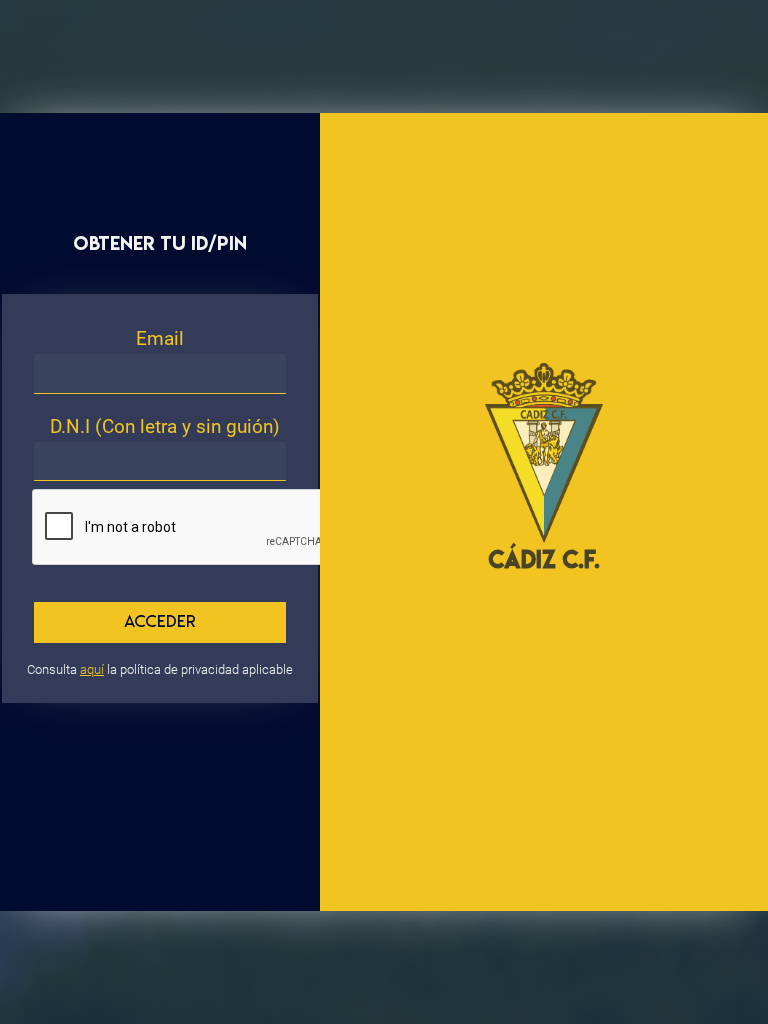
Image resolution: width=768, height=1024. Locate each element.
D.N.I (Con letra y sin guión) (165, 426)
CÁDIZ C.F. (544, 559)
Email (160, 338)
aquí (92, 669)
